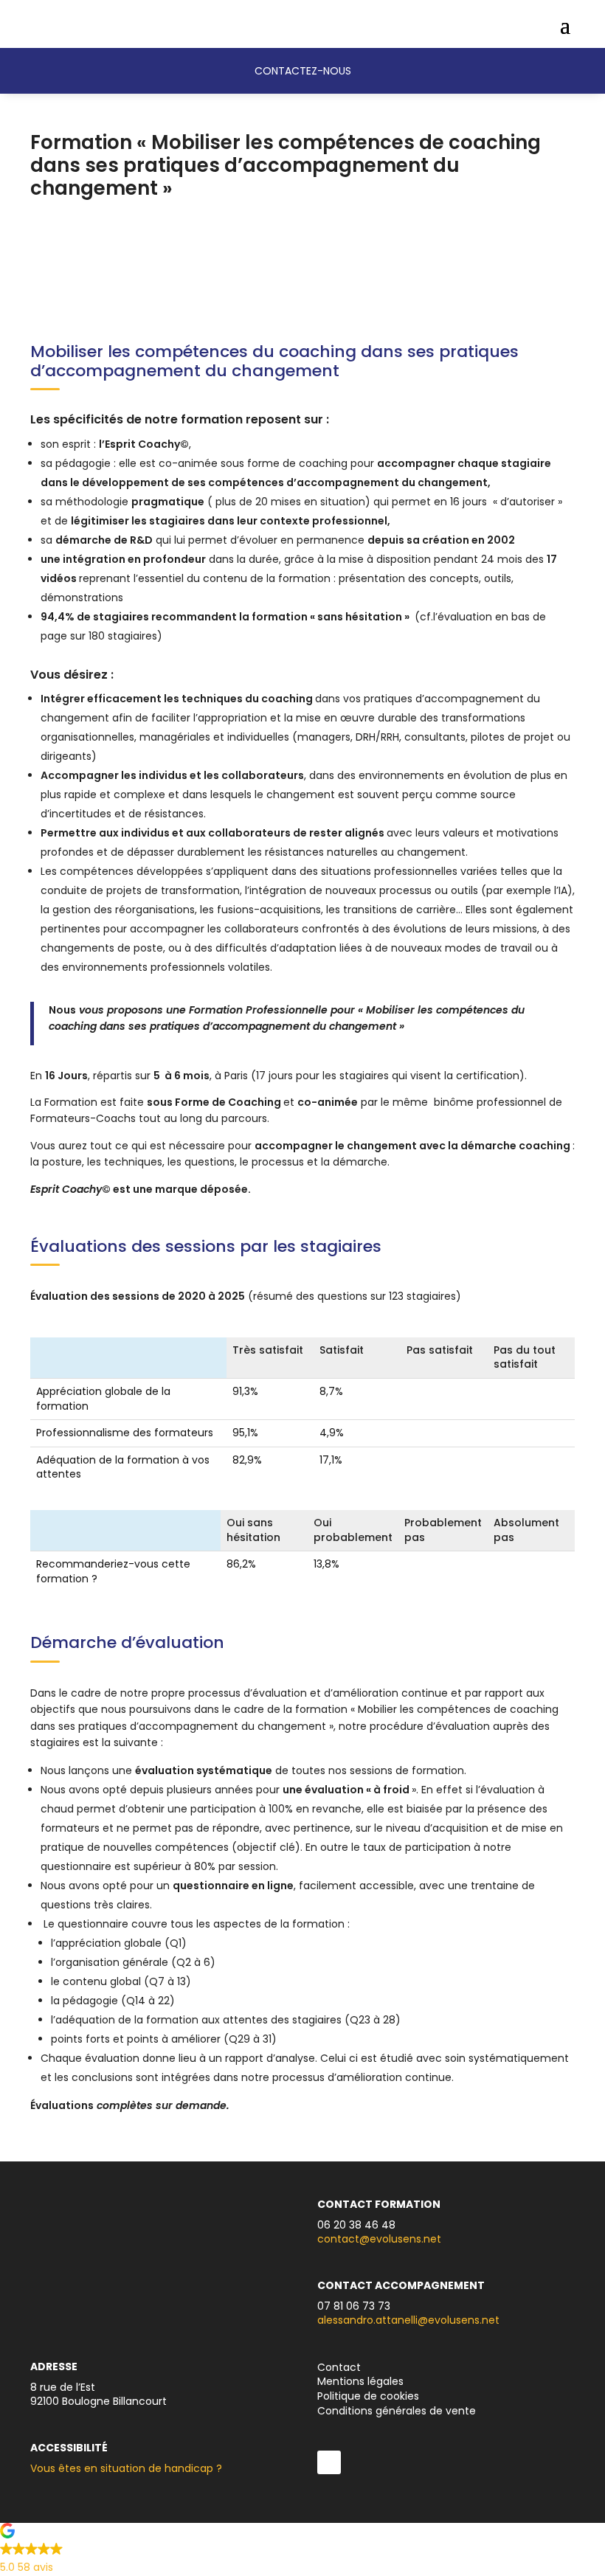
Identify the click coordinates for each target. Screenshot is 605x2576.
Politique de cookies (368, 2396)
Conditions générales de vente (397, 2411)
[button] (302, 2552)
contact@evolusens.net (379, 2239)
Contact (339, 2367)
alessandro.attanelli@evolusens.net (408, 2320)
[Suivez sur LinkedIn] (329, 2462)
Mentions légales (360, 2381)
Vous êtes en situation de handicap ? (126, 2468)
